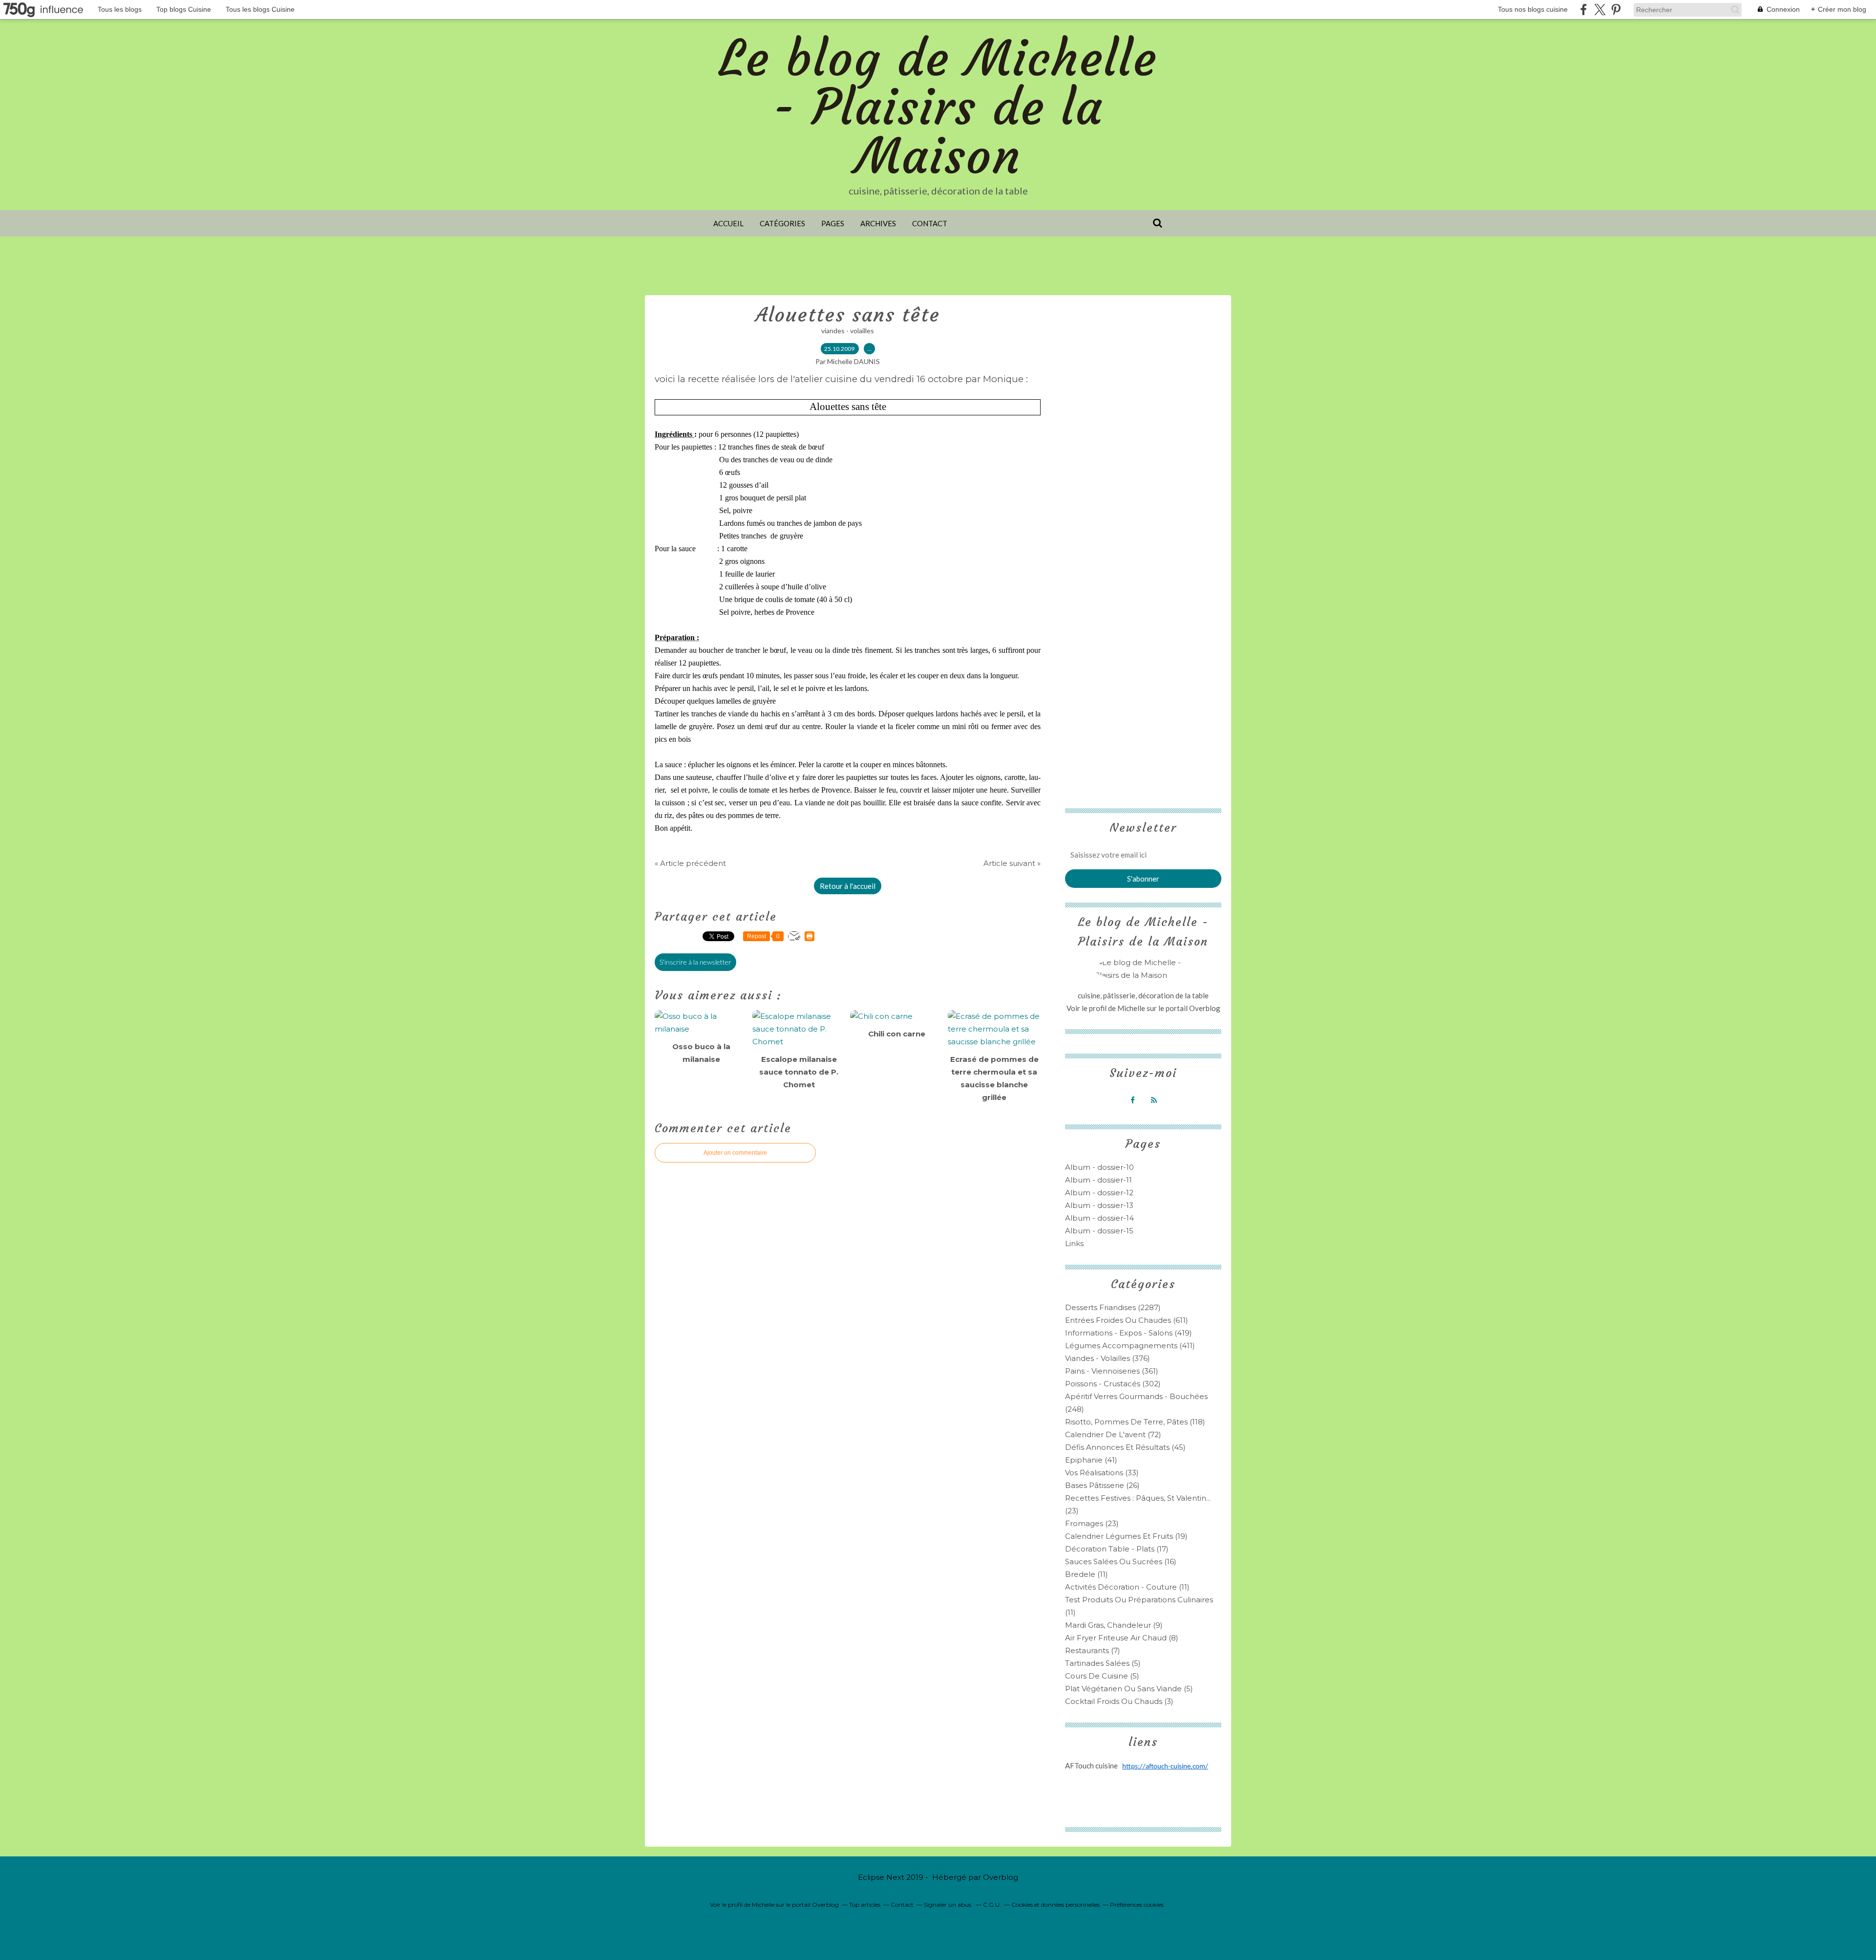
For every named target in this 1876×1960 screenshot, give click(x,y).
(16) (1121, 1562)
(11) (1087, 1574)
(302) (1113, 1384)
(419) (1129, 1333)
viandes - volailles (848, 331)
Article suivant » (1012, 863)
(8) (1122, 1638)
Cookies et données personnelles (1055, 1905)
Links (1074, 1243)
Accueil (728, 223)
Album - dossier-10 (1099, 1167)
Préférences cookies (1137, 1905)
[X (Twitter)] (1600, 10)
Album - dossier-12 (1099, 1193)
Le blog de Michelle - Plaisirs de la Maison (938, 107)
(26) (1102, 1485)
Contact (930, 223)
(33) (1102, 1473)
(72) (1113, 1434)
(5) (1103, 1663)
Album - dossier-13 (1099, 1205)
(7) (1093, 1650)
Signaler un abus (948, 1905)
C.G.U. (992, 1905)
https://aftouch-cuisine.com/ (1165, 1767)
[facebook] (1584, 10)
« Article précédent (690, 863)
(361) (1112, 1371)
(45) (1125, 1447)
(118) (1135, 1422)
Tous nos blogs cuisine (1533, 9)
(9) (1114, 1625)
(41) (1091, 1460)
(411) (1130, 1346)
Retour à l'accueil (848, 886)
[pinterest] (1616, 10)
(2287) (1113, 1307)
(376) (1108, 1358)
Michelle (1132, 1008)
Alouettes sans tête (848, 315)
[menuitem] (728, 223)
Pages (833, 223)
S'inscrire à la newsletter (695, 962)
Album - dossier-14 (1099, 1218)
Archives (878, 223)
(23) (1092, 1523)
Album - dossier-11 (1098, 1180)
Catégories (782, 223)
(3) (1119, 1701)
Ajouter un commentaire (735, 1153)
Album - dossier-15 (1099, 1231)
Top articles (865, 1905)
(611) (1127, 1320)
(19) (1126, 1536)
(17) (1117, 1549)
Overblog (1001, 1877)
